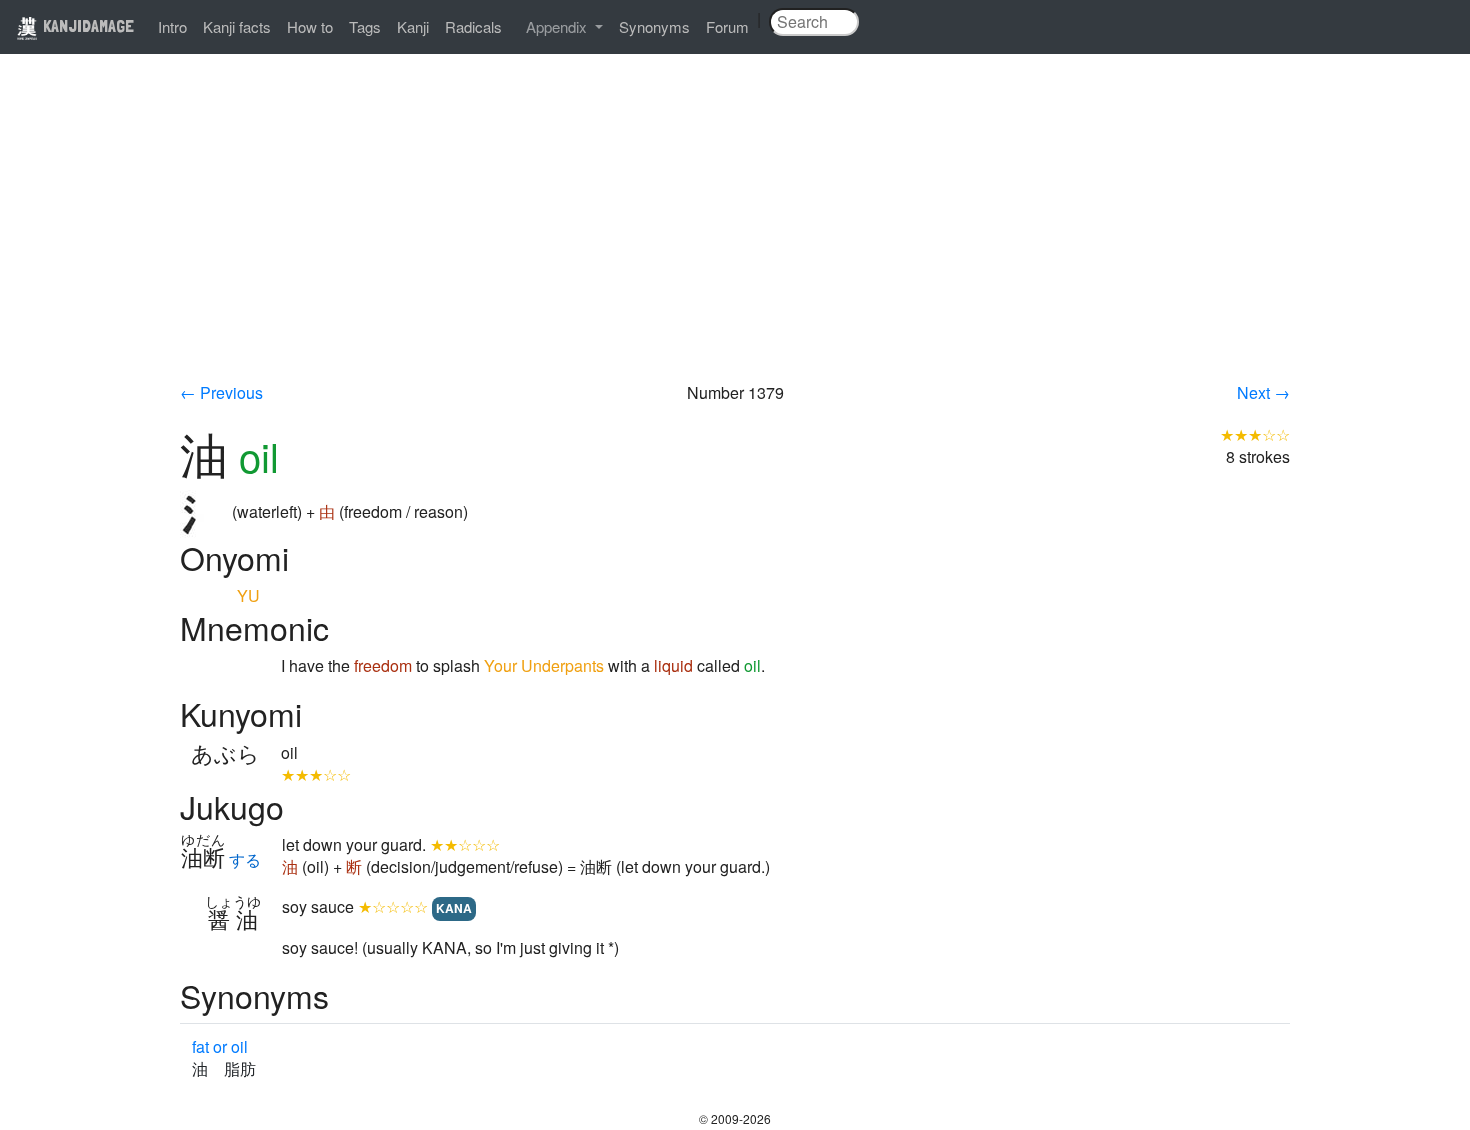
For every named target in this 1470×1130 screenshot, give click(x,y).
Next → (1263, 392)
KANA (454, 908)
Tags (365, 26)
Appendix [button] (558, 26)
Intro (172, 26)
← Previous (221, 392)
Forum (727, 26)
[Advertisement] (735, 232)
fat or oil (220, 1046)
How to (310, 26)
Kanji (413, 26)
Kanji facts (237, 26)
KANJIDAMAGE (86, 25)
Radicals (473, 26)
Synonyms (654, 26)
